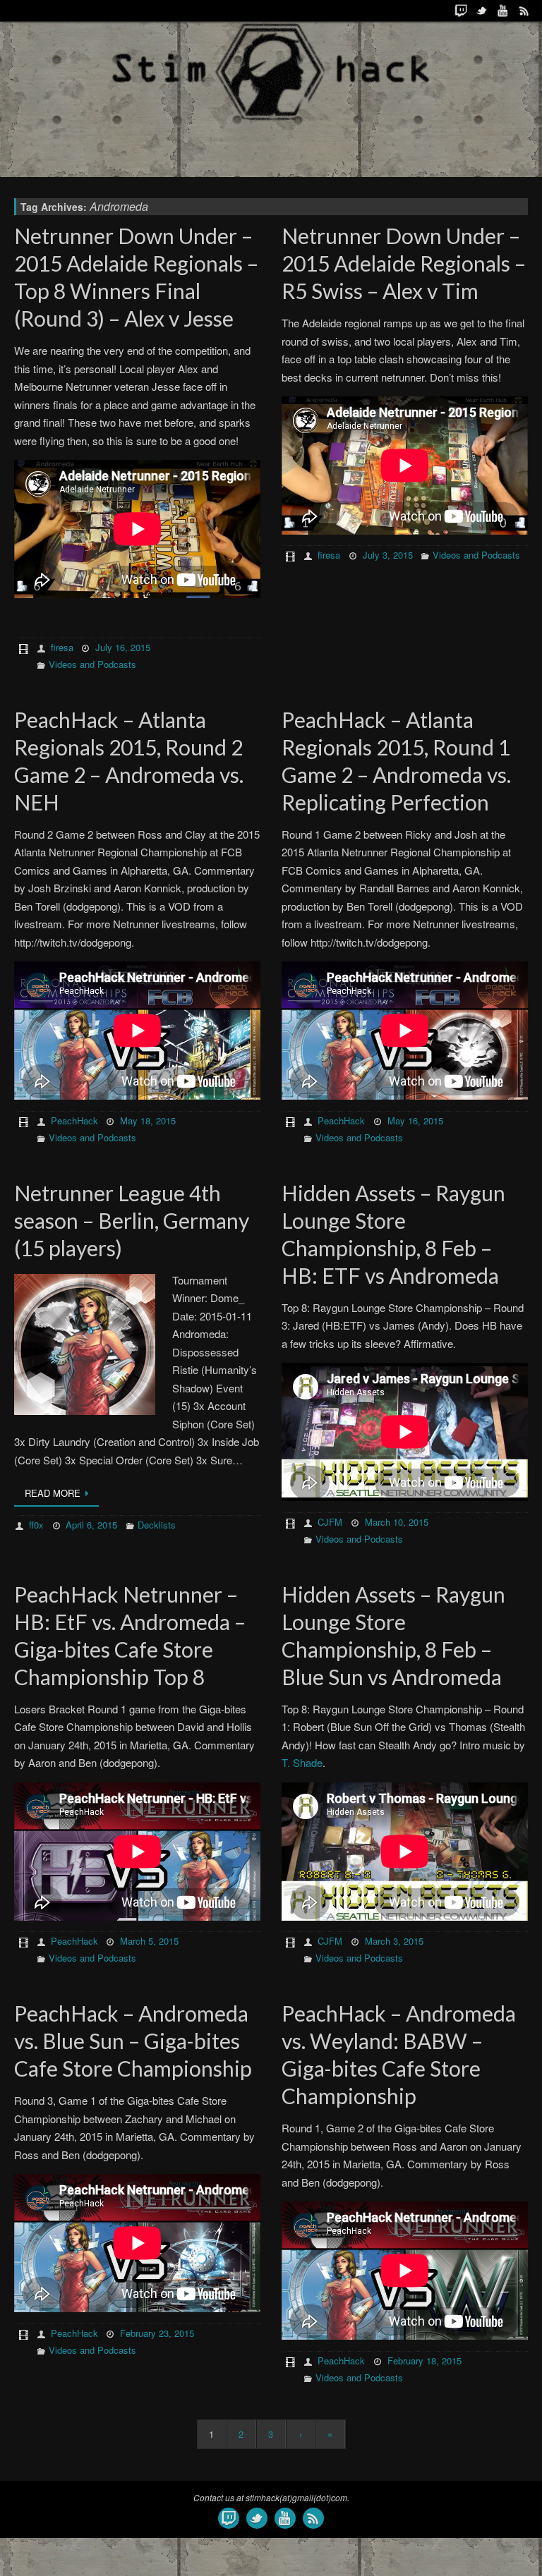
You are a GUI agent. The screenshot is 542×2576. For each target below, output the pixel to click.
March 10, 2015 (397, 1522)
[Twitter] (482, 11)
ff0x (36, 1525)
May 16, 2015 (415, 1120)
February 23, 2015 (157, 2333)
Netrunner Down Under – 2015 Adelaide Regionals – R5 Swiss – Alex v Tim (404, 263)
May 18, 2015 (148, 1120)
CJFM (330, 1522)
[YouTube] (503, 11)
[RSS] (524, 11)
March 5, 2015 (149, 1941)
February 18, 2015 (424, 2361)
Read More (53, 1493)
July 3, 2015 (388, 555)
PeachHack (74, 1120)
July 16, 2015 (123, 647)
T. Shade (302, 1762)
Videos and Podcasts (92, 664)
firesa (62, 647)
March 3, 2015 (394, 1941)
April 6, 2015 (91, 1525)
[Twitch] (461, 11)
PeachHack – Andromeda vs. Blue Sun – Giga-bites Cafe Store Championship (133, 2041)
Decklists (157, 1525)
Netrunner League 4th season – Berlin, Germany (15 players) (132, 1220)
